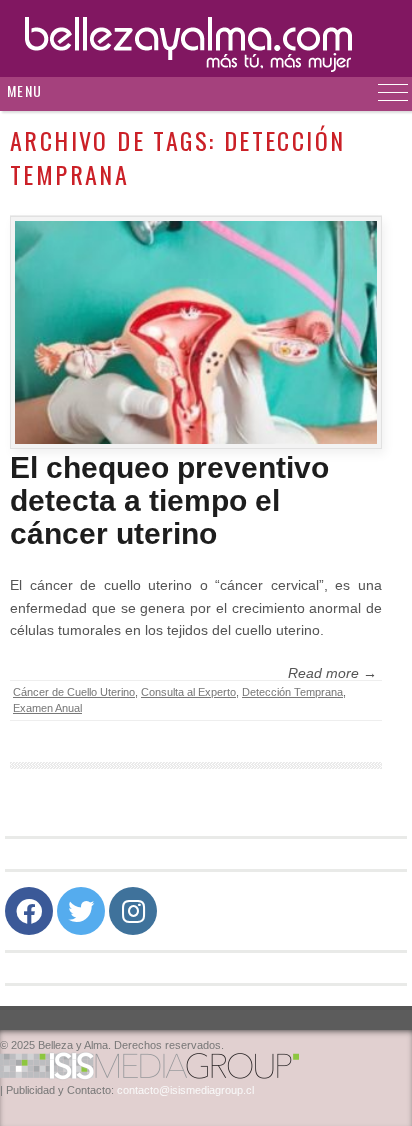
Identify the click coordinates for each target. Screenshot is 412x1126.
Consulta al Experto (188, 692)
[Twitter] (81, 911)
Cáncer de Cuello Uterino (74, 692)
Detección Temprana (292, 692)
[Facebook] (29, 911)
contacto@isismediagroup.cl (185, 1090)
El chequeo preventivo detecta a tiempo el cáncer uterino (169, 500)
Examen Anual (47, 708)
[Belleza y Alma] (206, 38)
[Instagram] (133, 911)
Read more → (332, 673)
